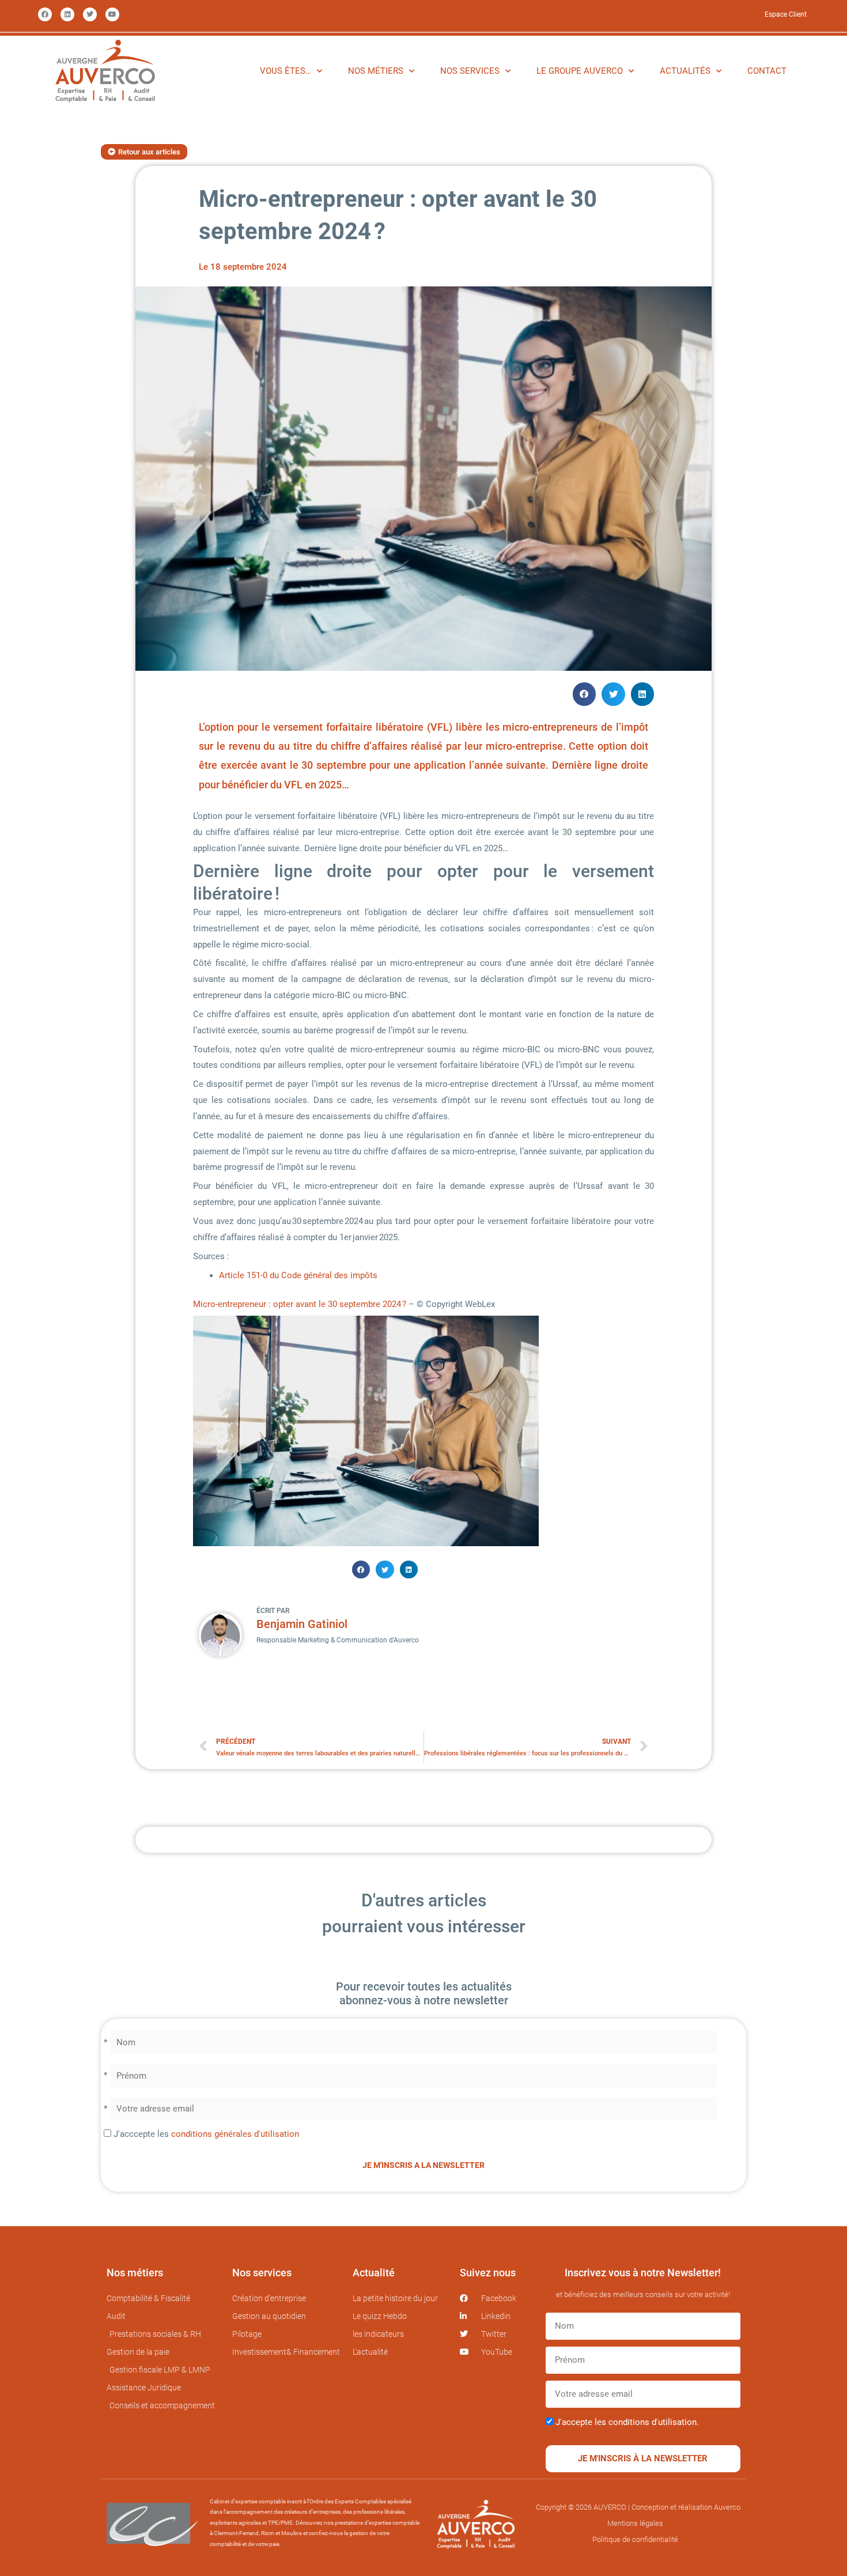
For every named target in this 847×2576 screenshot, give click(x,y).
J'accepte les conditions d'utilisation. (627, 2422)
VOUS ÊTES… (286, 71)
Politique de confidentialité (635, 2539)
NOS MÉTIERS (376, 71)
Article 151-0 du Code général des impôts (299, 1275)
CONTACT (767, 71)
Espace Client (786, 14)
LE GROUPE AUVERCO (580, 71)
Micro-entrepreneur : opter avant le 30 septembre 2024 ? (300, 1304)
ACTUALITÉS (685, 71)
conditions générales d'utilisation (235, 2134)
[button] (585, 694)
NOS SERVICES (470, 71)
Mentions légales (635, 2523)
